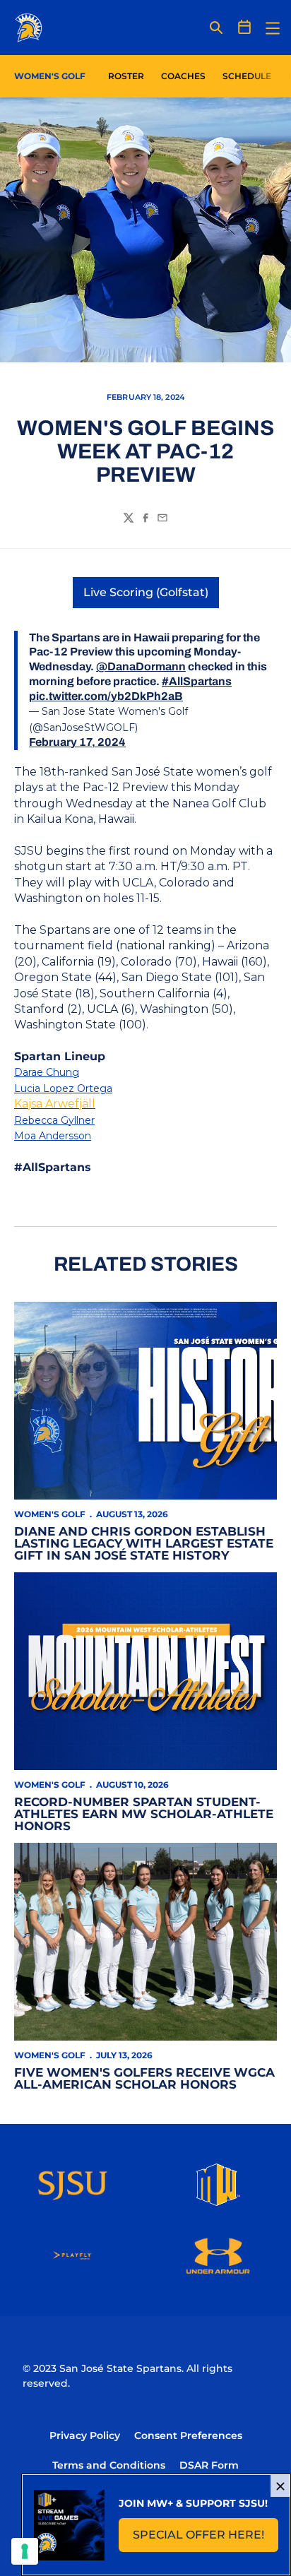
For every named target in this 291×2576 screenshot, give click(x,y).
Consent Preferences (188, 2435)
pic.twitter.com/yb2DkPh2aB (106, 696)
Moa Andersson (53, 1136)
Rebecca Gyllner (54, 1120)
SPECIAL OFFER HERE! (206, 2539)
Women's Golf (50, 1514)
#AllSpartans (197, 681)
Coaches (183, 76)
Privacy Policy (85, 2435)
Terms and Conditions (109, 2465)
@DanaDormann (141, 666)
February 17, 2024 (77, 742)
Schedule (247, 76)
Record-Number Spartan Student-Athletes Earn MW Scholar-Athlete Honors (144, 1814)
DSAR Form (209, 2465)
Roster (126, 76)
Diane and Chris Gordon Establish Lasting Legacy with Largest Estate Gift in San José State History (144, 1543)
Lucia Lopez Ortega (63, 1088)
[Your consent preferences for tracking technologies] (25, 2551)
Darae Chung (47, 1072)
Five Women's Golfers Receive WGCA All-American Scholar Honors (144, 2078)
